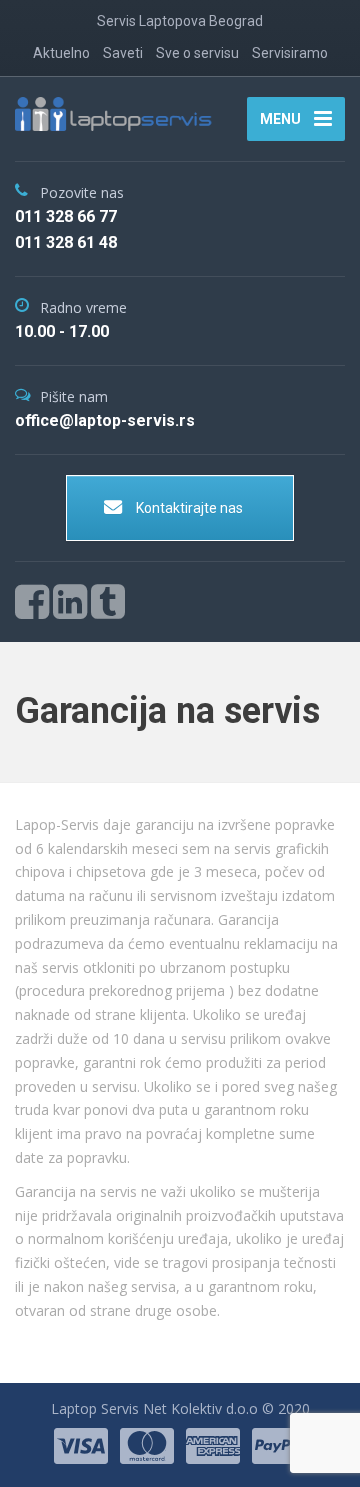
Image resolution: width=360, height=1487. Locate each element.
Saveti (123, 53)
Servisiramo (290, 53)
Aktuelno (61, 53)
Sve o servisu (197, 53)
